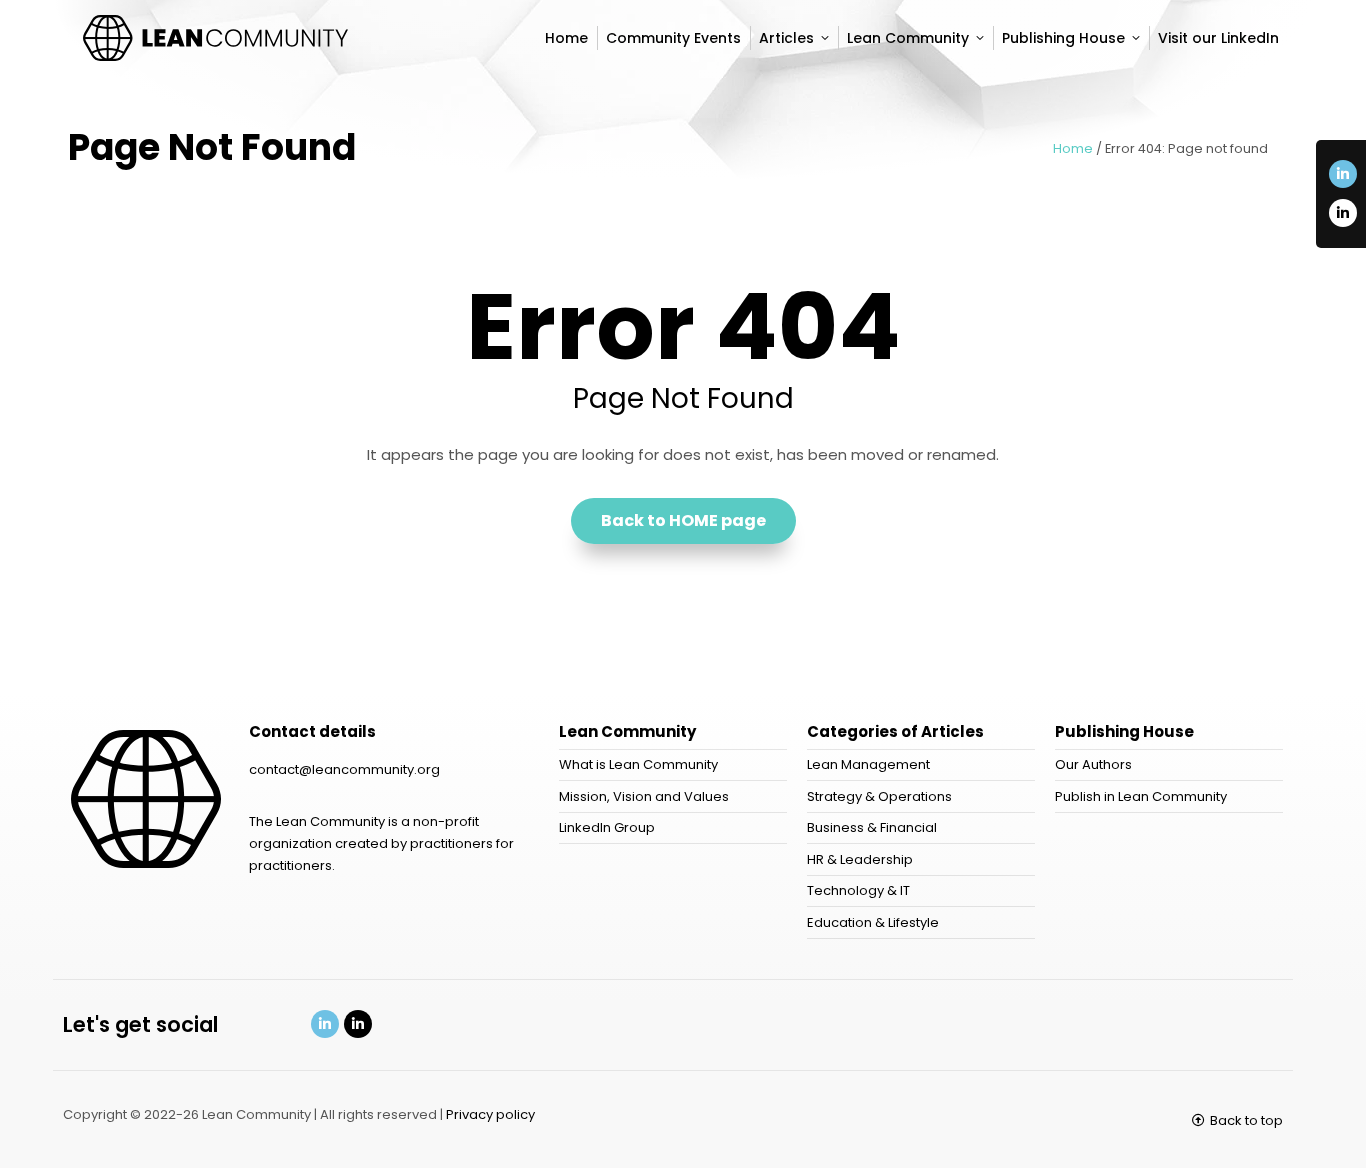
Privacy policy (490, 1114)
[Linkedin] (325, 1024)
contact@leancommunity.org (344, 769)
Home (1073, 148)
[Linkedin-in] (1343, 174)
